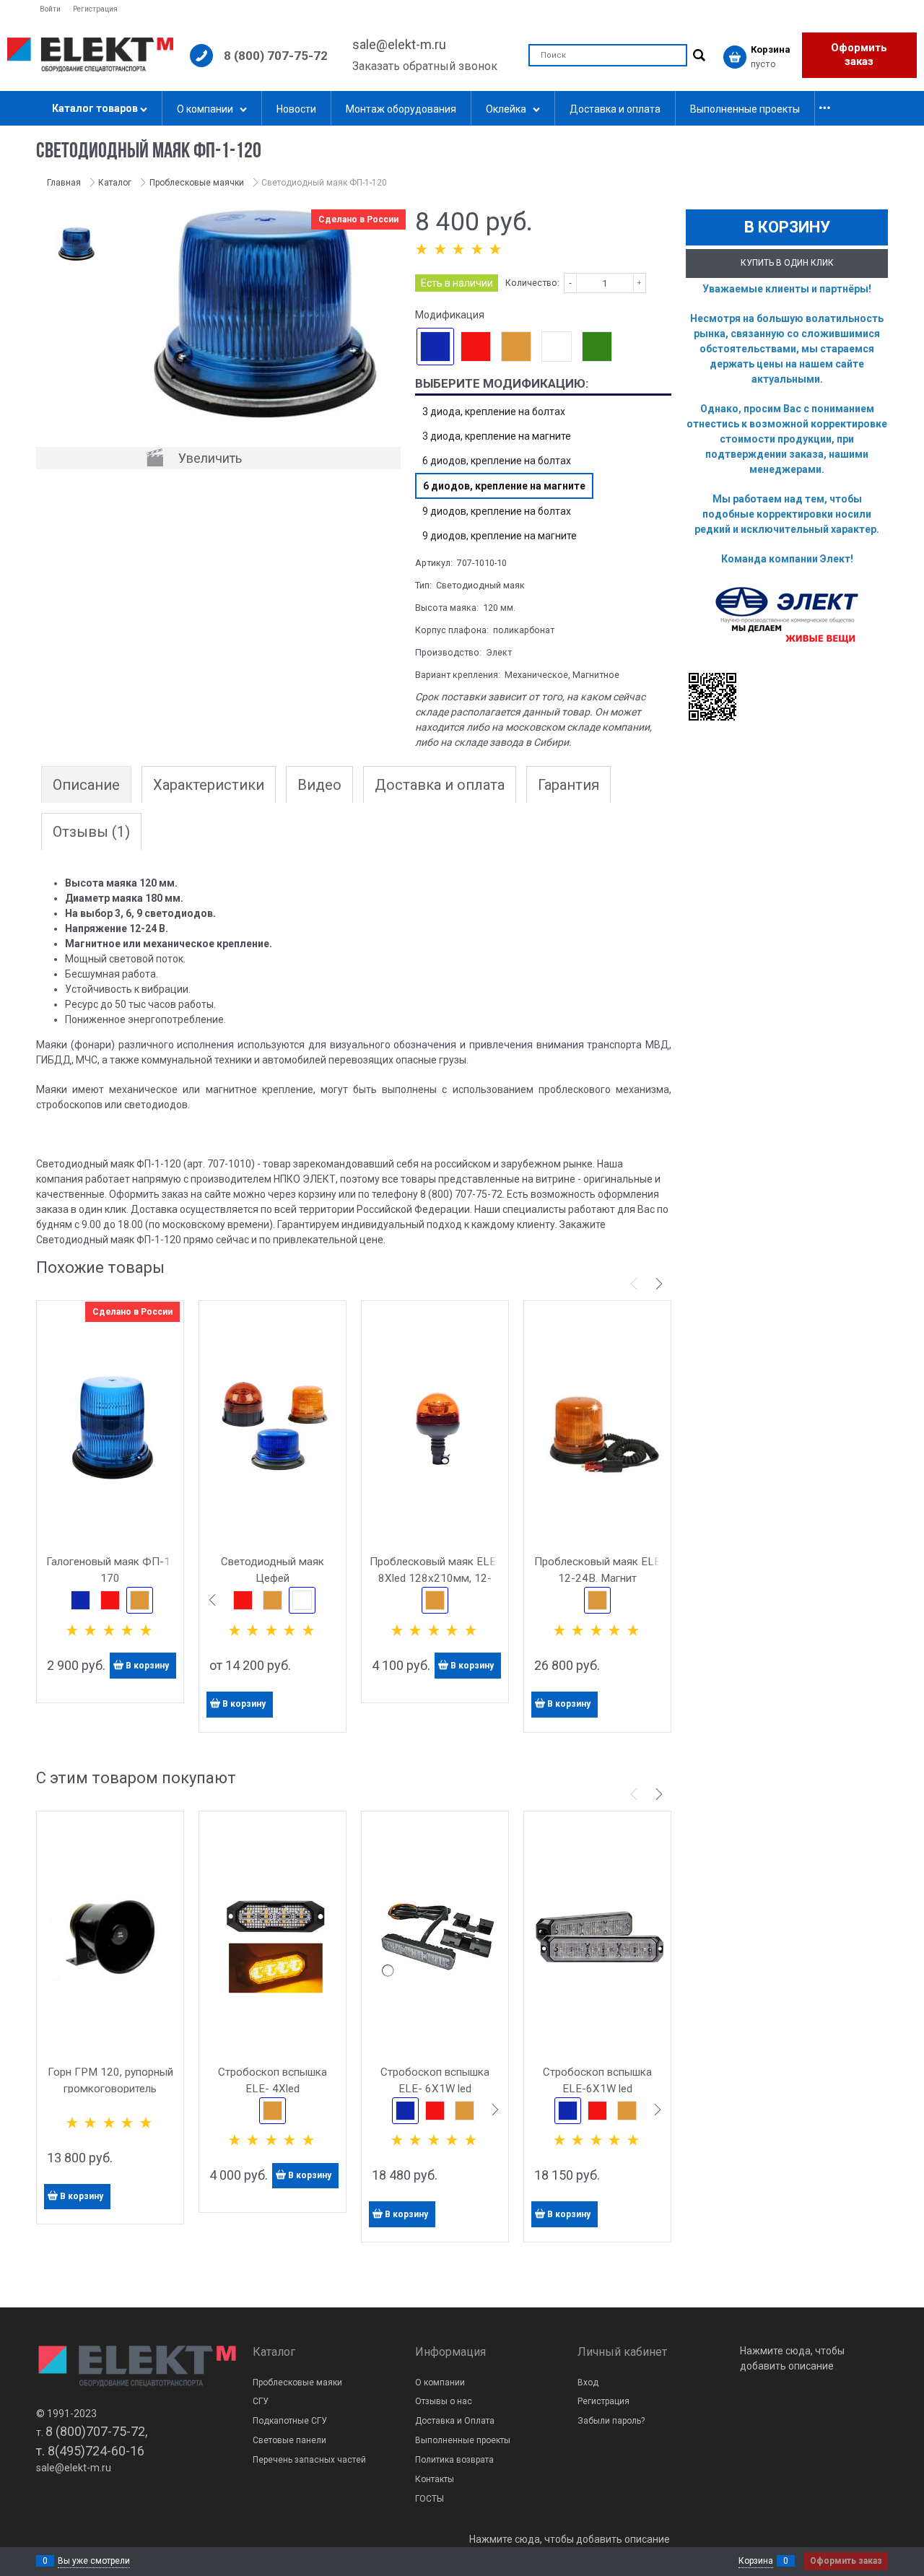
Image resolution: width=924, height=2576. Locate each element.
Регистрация (95, 9)
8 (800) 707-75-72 (276, 56)
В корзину (147, 1666)
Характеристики (209, 785)
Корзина (756, 2561)
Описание (86, 785)
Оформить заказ (859, 55)
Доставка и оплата (440, 785)
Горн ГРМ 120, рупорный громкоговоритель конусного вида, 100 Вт (110, 2089)
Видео (319, 785)
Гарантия (568, 785)
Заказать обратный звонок (425, 66)
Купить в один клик (787, 263)
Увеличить (210, 458)
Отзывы (91, 832)
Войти (50, 9)
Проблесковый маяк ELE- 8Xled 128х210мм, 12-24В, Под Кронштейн (435, 1578)
